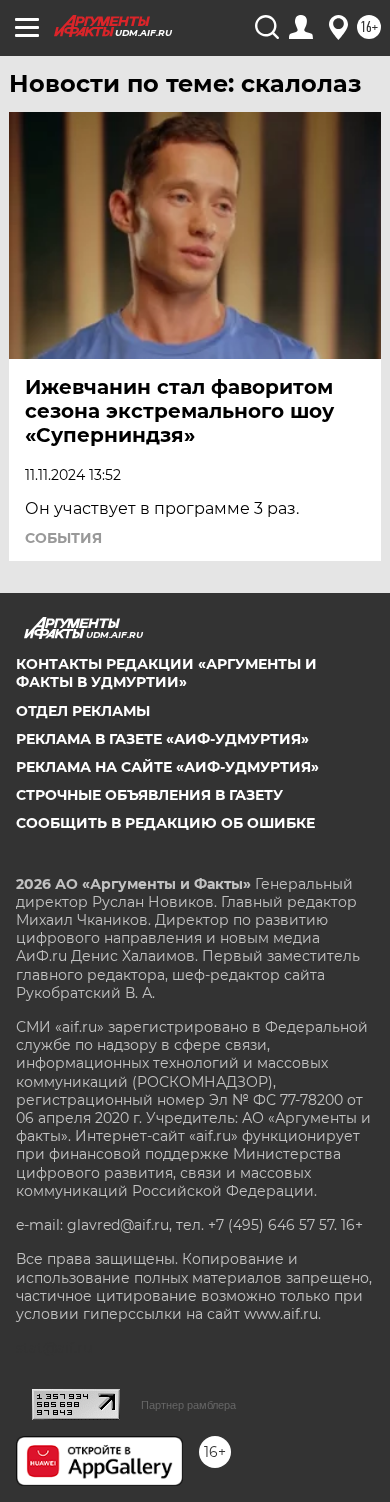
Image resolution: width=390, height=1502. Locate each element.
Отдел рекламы (83, 711)
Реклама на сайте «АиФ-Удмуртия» (167, 767)
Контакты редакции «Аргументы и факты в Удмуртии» (166, 673)
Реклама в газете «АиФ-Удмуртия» (162, 739)
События (63, 538)
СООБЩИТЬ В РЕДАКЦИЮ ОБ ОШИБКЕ (165, 823)
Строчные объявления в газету (149, 795)
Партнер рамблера (188, 1405)
